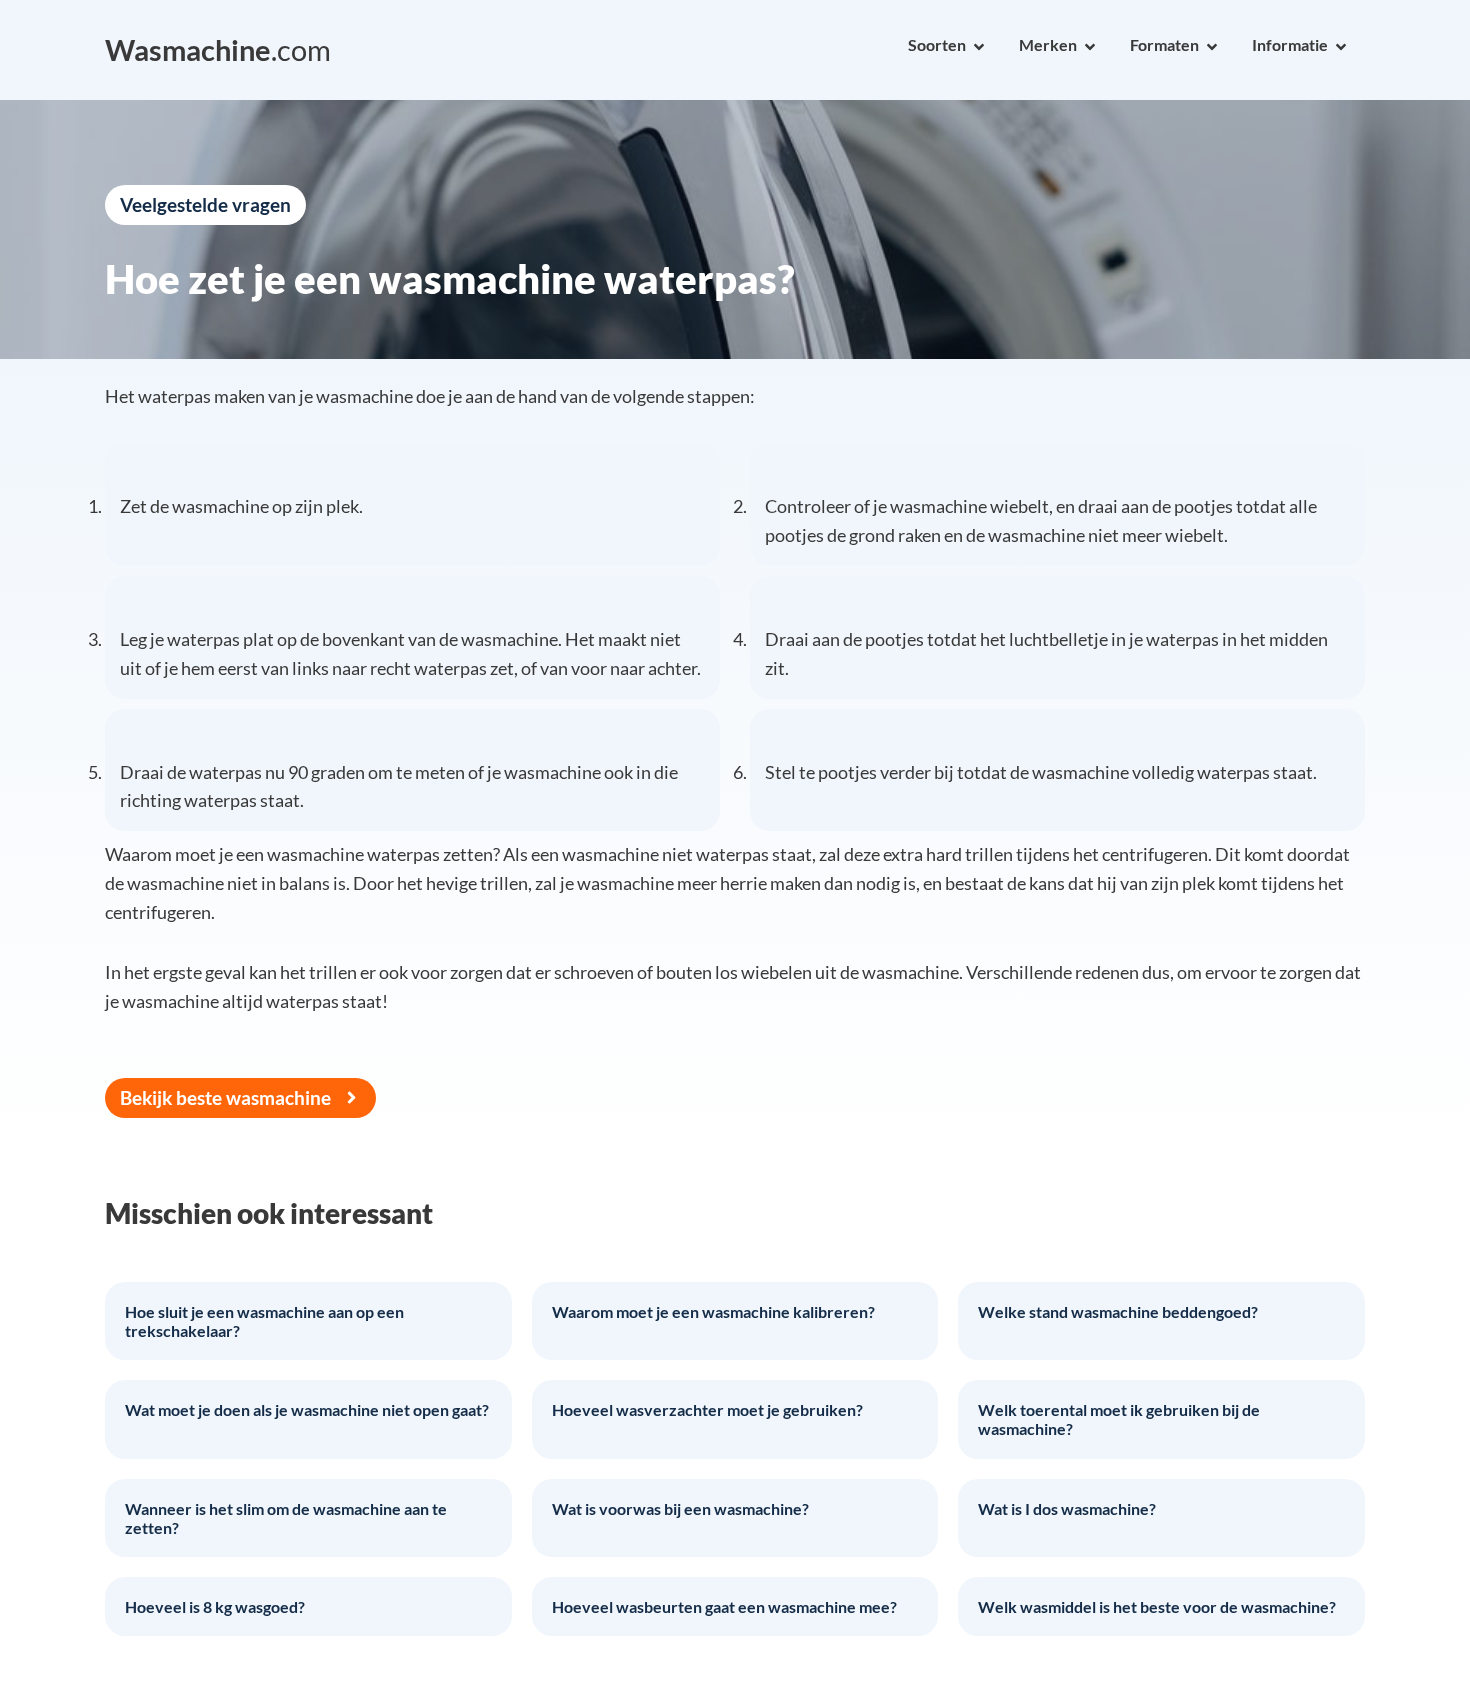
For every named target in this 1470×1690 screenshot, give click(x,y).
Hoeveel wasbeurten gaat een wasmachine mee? (724, 1606)
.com (218, 50)
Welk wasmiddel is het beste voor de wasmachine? (1157, 1606)
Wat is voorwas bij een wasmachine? (680, 1508)
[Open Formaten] (1212, 47)
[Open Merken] (1090, 47)
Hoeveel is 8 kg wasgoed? (215, 1606)
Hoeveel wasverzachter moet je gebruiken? (707, 1409)
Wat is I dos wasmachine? (1067, 1508)
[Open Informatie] (1341, 47)
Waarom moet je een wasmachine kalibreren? (713, 1311)
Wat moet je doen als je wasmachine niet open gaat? (307, 1409)
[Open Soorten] (979, 47)
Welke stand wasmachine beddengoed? (1118, 1311)
